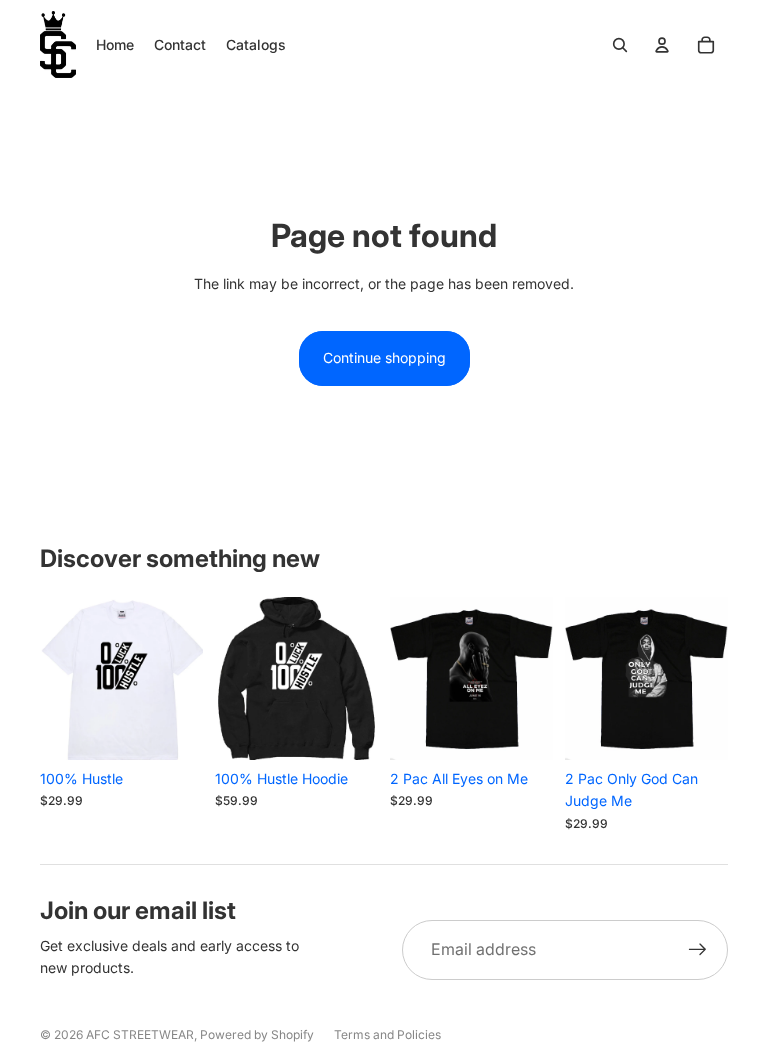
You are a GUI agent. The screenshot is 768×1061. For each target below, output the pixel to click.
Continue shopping (384, 357)
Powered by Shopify (257, 1034)
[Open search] (620, 45)
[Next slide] (187, 678)
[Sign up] (698, 950)
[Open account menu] (662, 45)
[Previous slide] (55, 678)
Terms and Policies (387, 1034)
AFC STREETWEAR (140, 1034)
